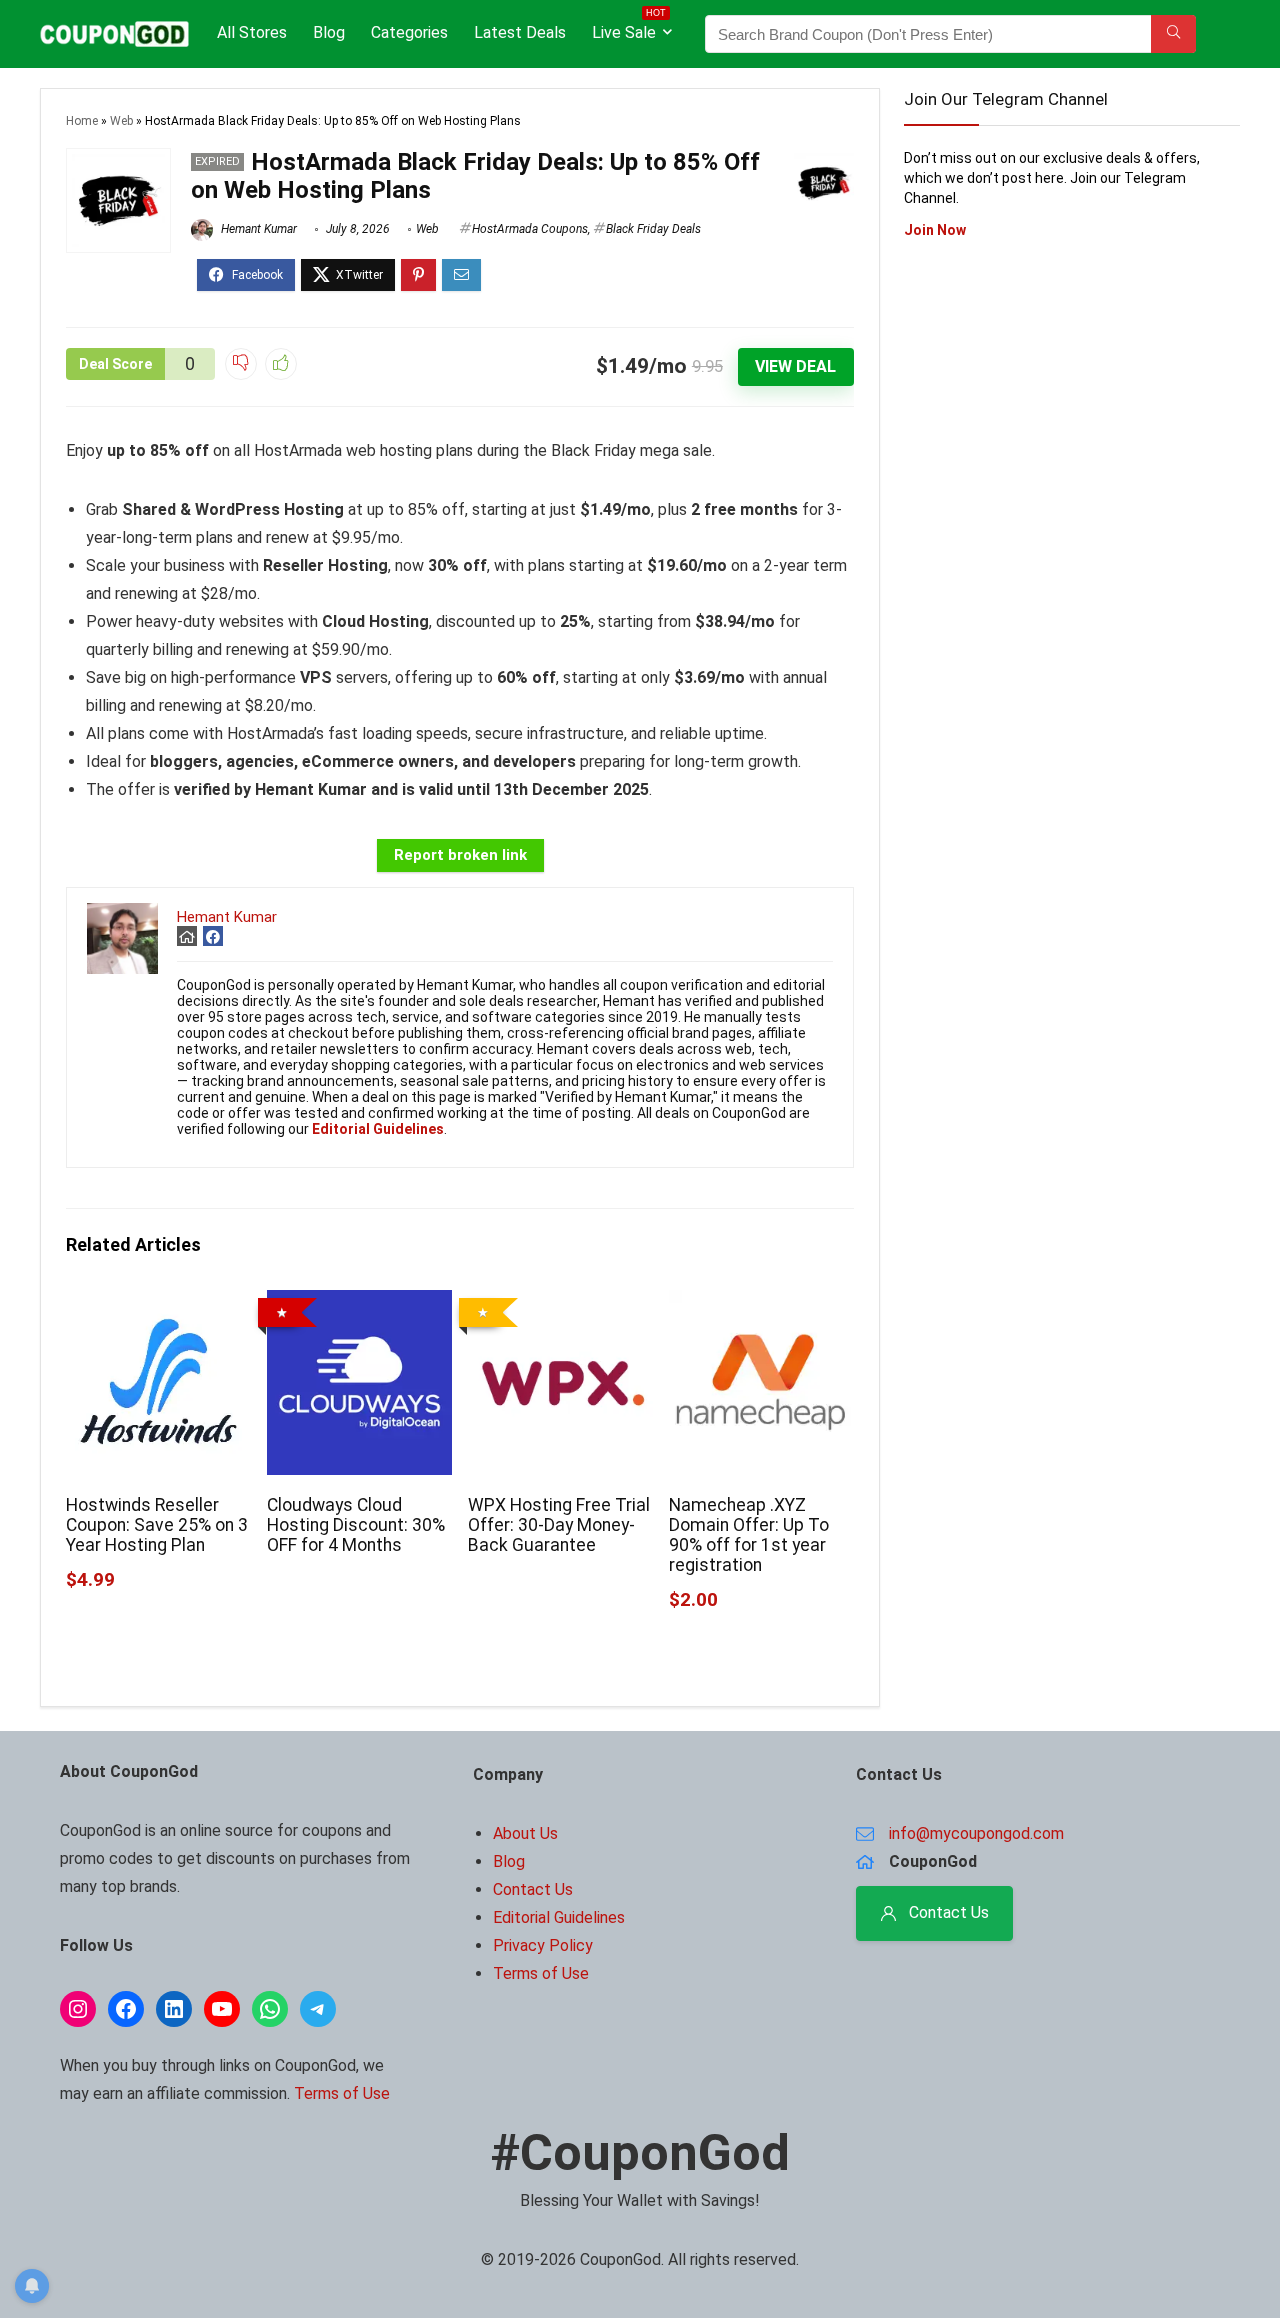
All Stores (252, 32)
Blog (329, 32)
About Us (525, 1833)
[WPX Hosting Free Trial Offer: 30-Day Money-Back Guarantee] (560, 1303)
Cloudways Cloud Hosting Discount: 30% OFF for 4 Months (356, 1525)
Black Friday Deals (653, 229)
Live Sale (629, 28)
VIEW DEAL (795, 366)
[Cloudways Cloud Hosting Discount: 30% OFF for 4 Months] (359, 1303)
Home (82, 121)
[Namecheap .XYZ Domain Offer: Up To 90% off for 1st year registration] (761, 1303)
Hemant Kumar (257, 229)
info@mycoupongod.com (976, 1833)
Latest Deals (520, 32)
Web (121, 121)
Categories (409, 32)
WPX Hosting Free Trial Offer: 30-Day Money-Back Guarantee (559, 1525)
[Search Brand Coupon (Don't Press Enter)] (1173, 34)
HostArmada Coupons (530, 229)
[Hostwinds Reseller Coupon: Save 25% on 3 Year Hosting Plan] (158, 1303)
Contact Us (533, 1889)
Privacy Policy (543, 1945)
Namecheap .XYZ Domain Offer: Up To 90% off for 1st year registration (749, 1535)
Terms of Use (342, 2093)
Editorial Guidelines (559, 1917)
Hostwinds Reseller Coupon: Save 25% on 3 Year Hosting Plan (157, 1525)
